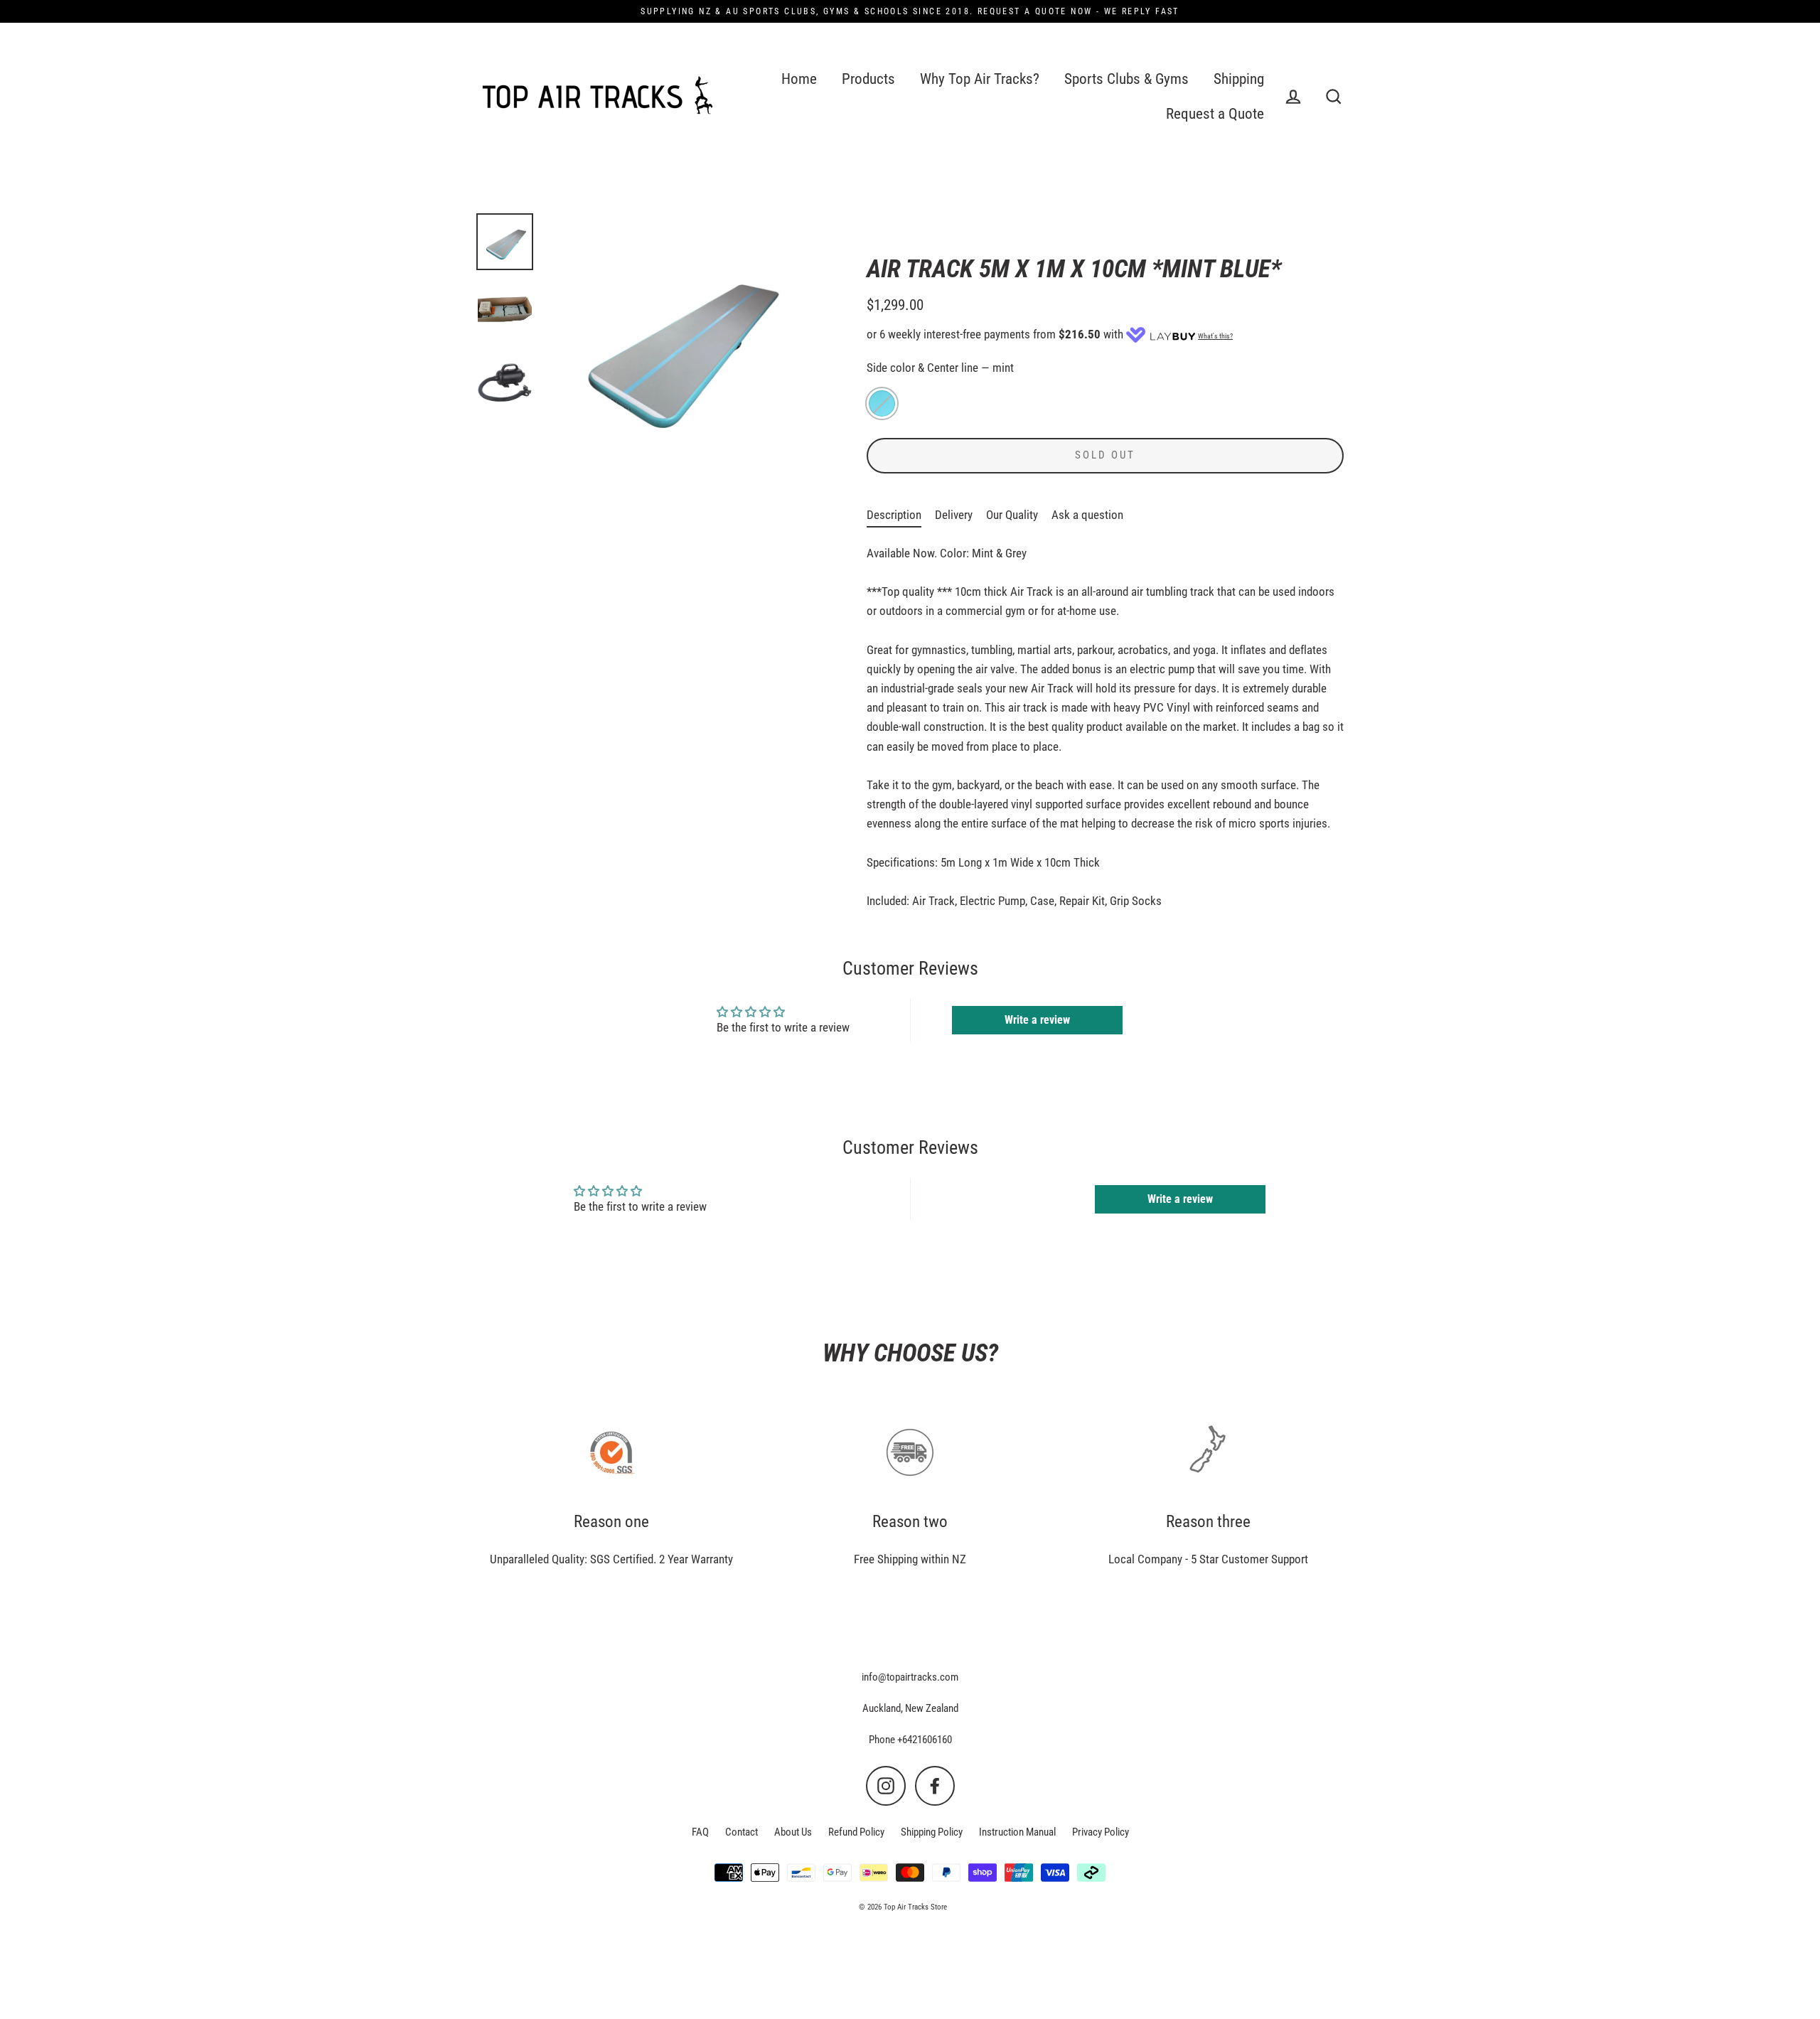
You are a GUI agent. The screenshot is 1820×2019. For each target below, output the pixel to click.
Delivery (954, 515)
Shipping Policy (932, 1832)
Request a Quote (1215, 114)
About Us (793, 1832)
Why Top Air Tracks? (980, 79)
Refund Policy (856, 1832)
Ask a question (1087, 515)
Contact (742, 1832)
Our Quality (1012, 515)
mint (882, 403)
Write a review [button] (1037, 1020)
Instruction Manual (1017, 1832)
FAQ (700, 1832)
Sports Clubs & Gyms (1126, 79)
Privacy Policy (1101, 1832)
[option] (505, 242)
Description (894, 515)
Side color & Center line (940, 368)
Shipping (1239, 79)
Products (868, 79)
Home (799, 79)
